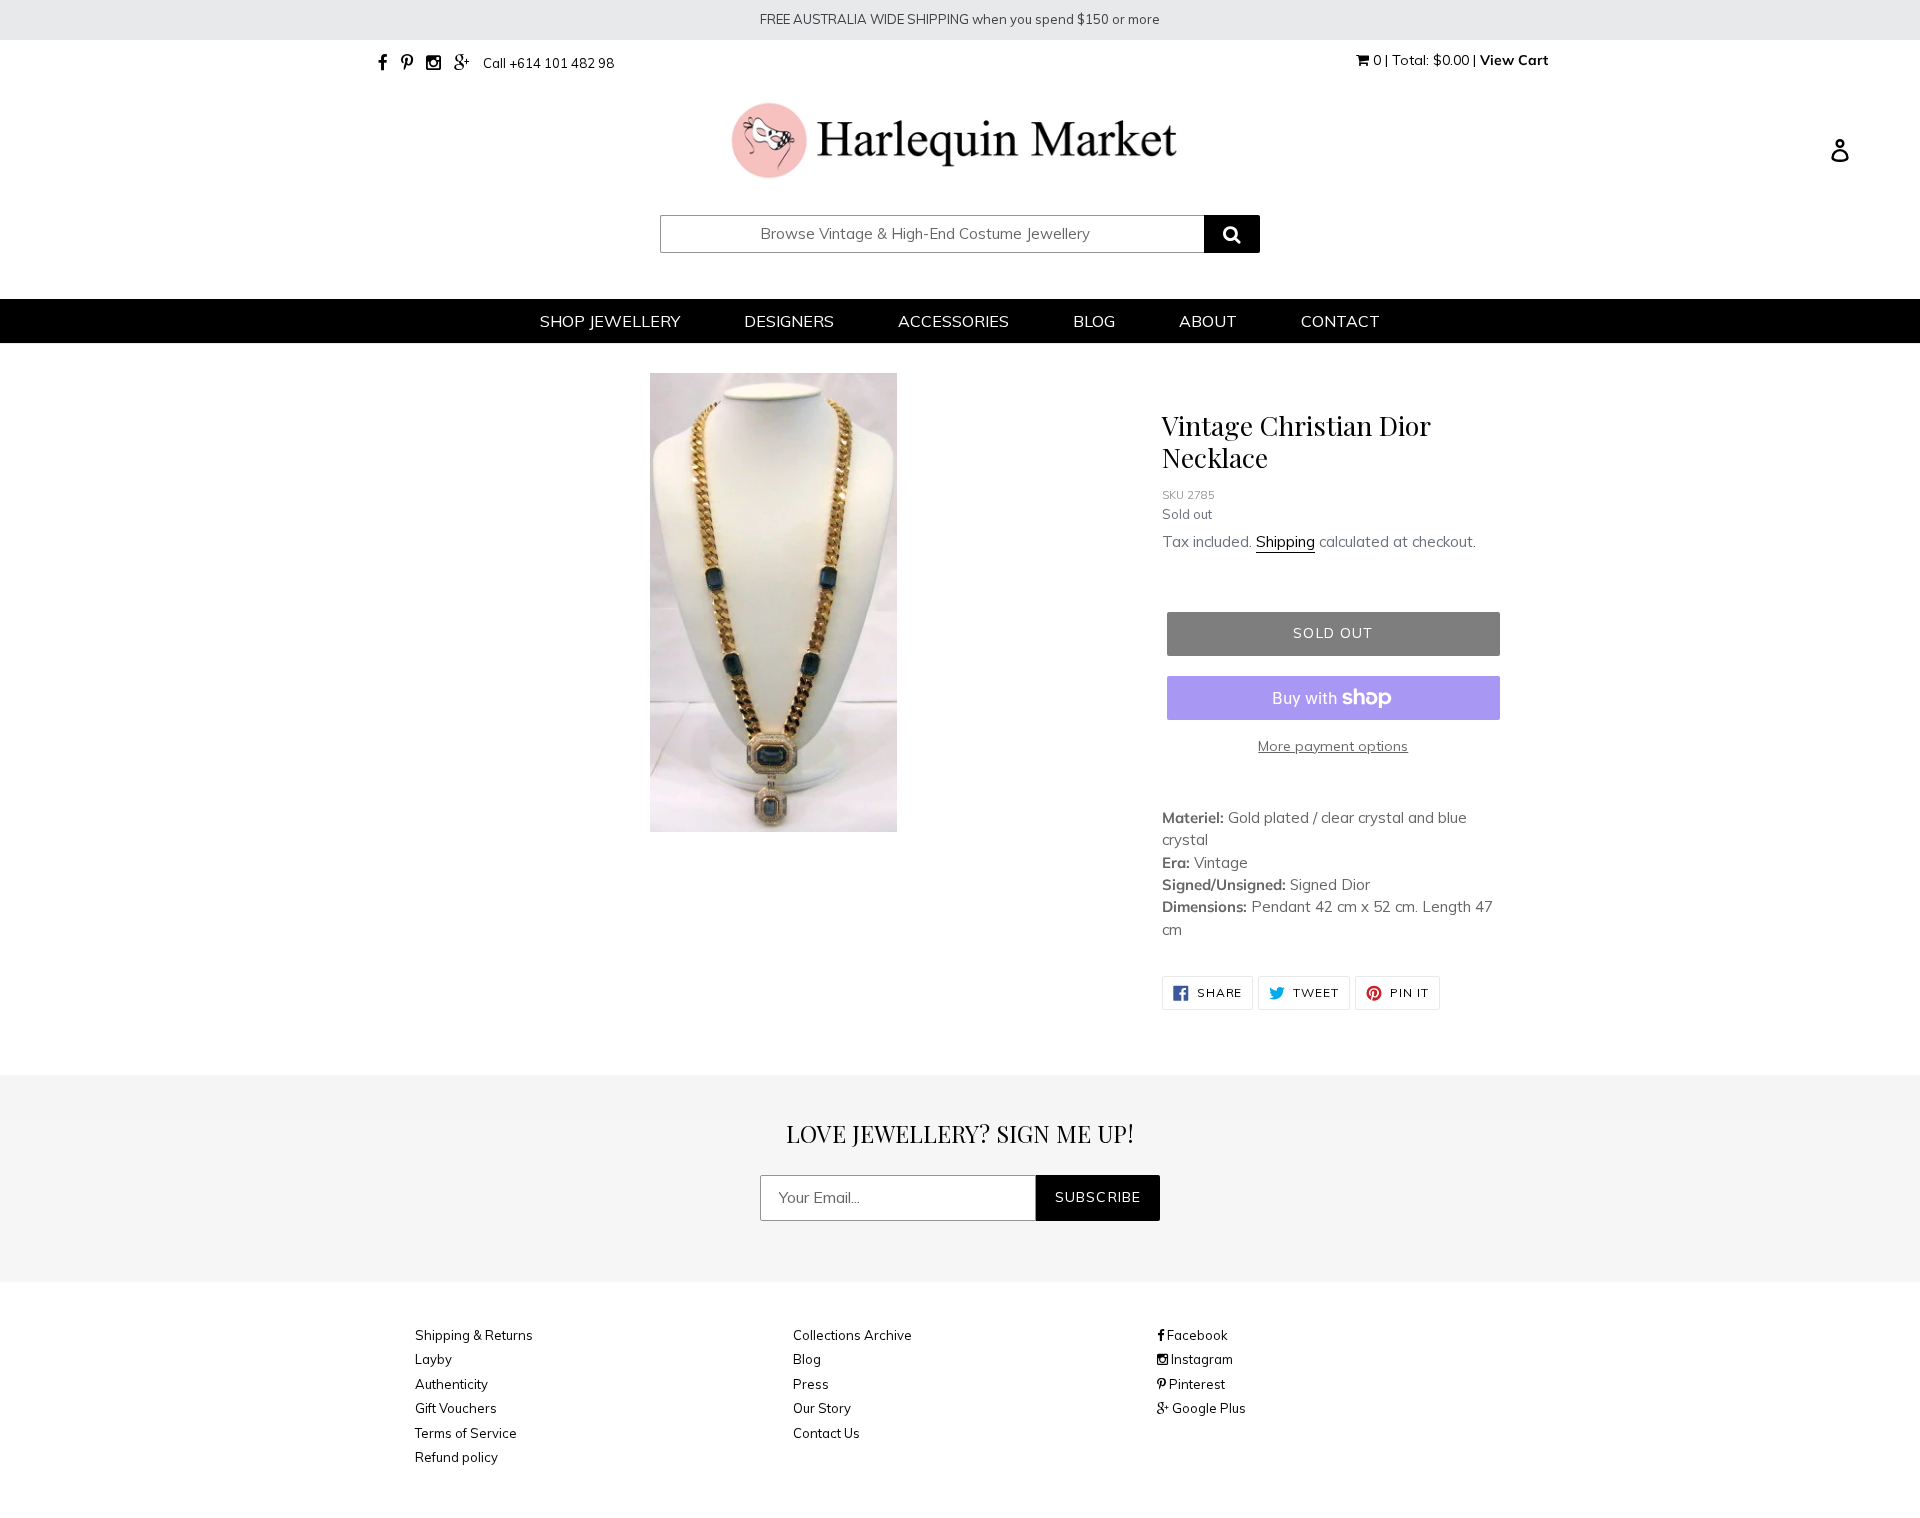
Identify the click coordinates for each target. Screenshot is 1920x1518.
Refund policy (456, 1457)
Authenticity (451, 1384)
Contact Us (826, 1433)
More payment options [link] (1333, 746)
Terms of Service (466, 1433)
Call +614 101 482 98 (548, 63)
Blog (807, 1359)
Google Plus (1207, 1408)
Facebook (1196, 1335)
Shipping (1285, 541)
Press (811, 1384)
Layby (433, 1359)
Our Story (822, 1408)
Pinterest (1195, 1384)
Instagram (1200, 1359)
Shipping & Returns (474, 1335)
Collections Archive (852, 1335)
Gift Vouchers (456, 1408)
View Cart (1514, 60)
